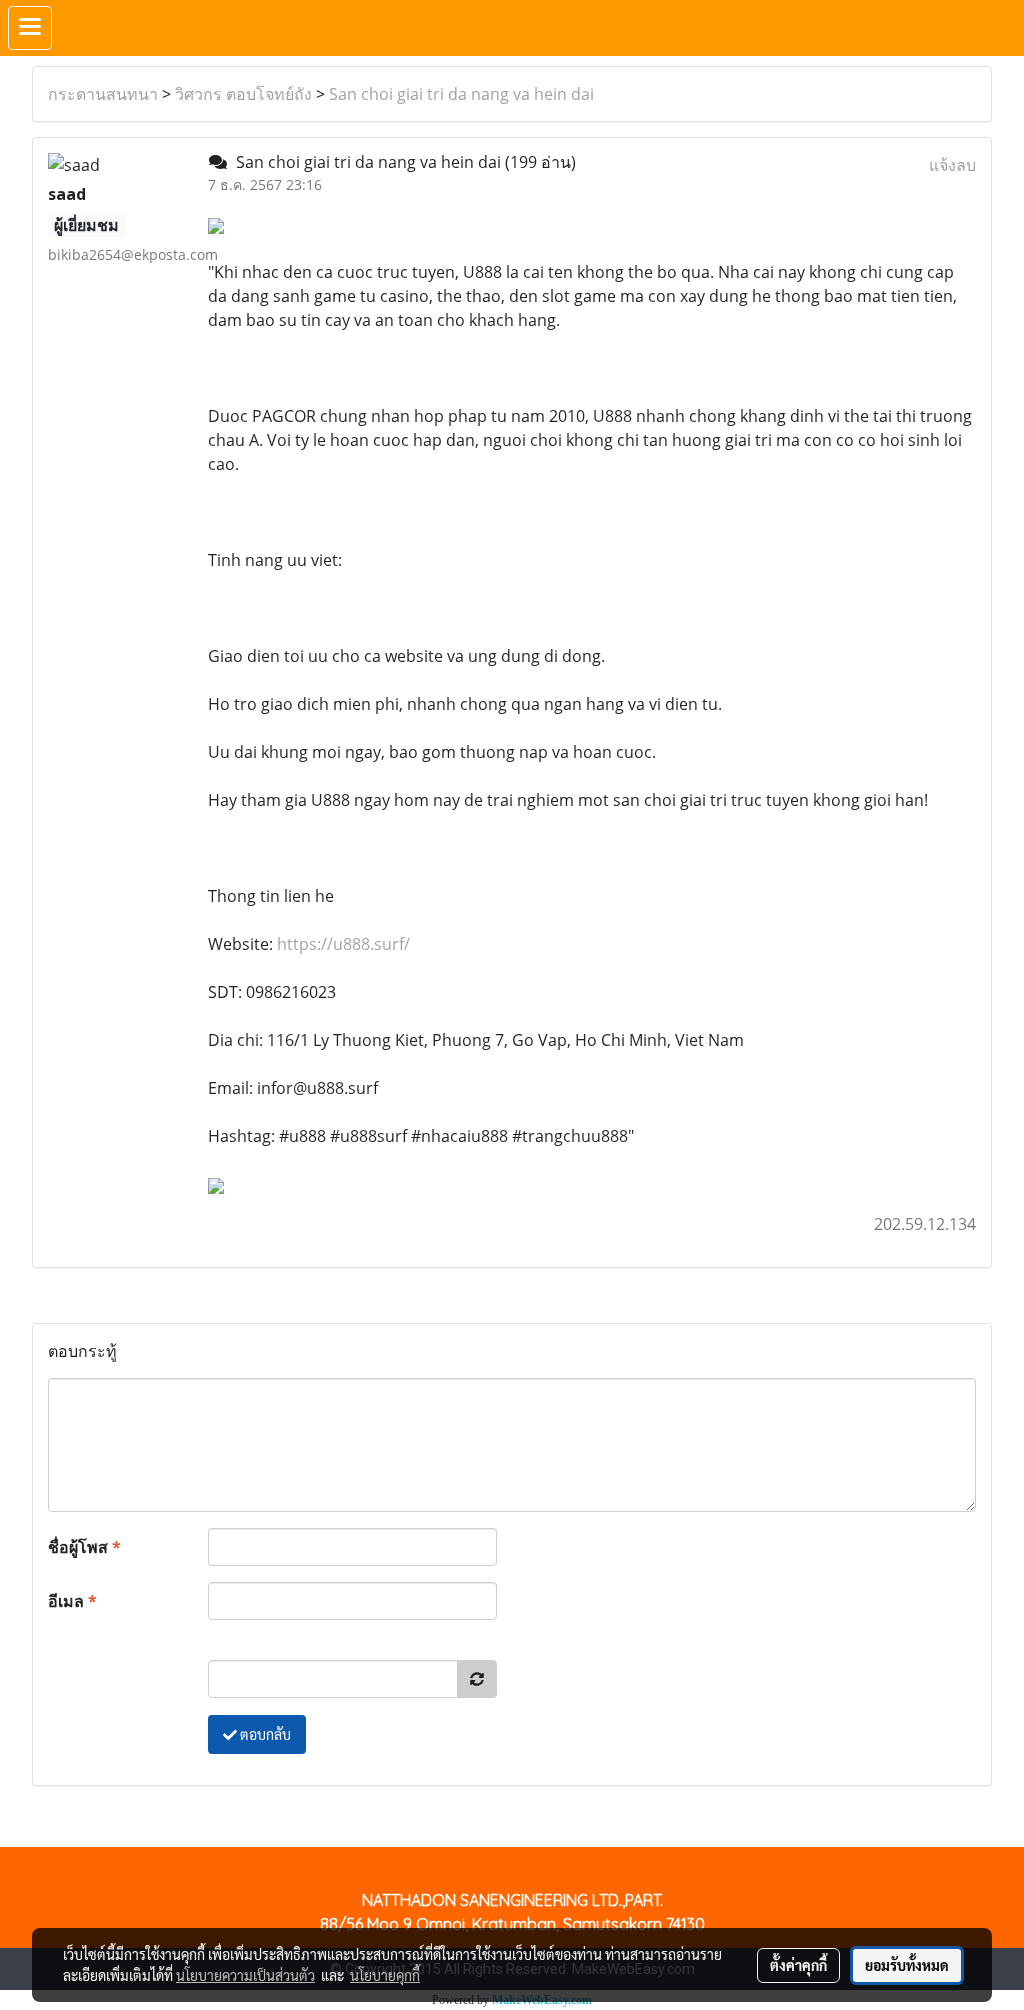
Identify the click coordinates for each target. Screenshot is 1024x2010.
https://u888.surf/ (343, 944)
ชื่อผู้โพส (84, 1547)
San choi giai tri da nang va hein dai (461, 94)
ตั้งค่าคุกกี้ (798, 1965)
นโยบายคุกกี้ (385, 1975)
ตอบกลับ (264, 1734)
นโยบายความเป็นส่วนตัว (245, 1975)
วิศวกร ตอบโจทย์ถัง (243, 94)
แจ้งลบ (952, 165)
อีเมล (72, 1601)
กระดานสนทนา (103, 94)
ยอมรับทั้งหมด (907, 1965)
